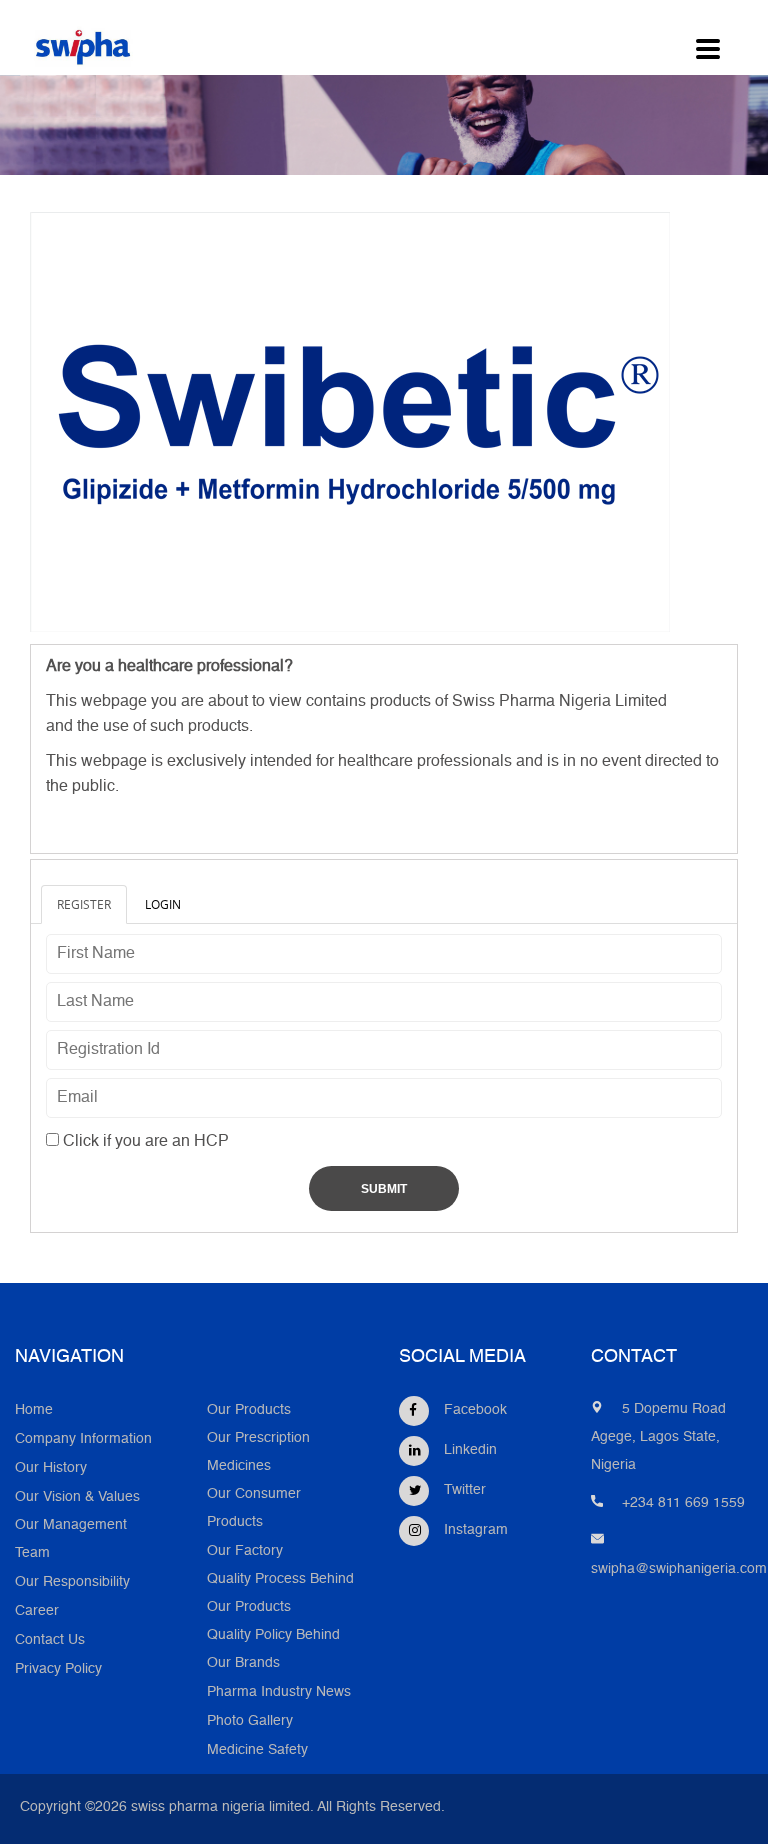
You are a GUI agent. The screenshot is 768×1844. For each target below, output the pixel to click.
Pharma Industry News (279, 1692)
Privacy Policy (58, 1669)
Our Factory (245, 1551)
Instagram (476, 1530)
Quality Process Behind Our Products (280, 1593)
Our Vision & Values (77, 1497)
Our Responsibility (72, 1582)
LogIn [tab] (163, 904)
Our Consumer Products (254, 1508)
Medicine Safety (257, 1750)
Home (34, 1410)
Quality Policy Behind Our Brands (273, 1649)
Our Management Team (71, 1539)
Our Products (249, 1410)
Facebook (475, 1410)
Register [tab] (84, 904)
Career (37, 1611)
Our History (51, 1468)
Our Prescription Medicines (258, 1452)
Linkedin (470, 1450)
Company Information (83, 1439)
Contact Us (50, 1640)
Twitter (465, 1490)
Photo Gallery (250, 1721)
